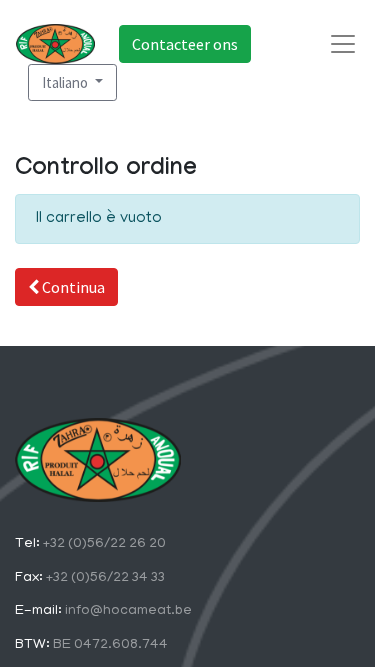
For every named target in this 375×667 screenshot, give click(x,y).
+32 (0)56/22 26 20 (103, 544)
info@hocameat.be (127, 611)
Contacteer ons (185, 44)
